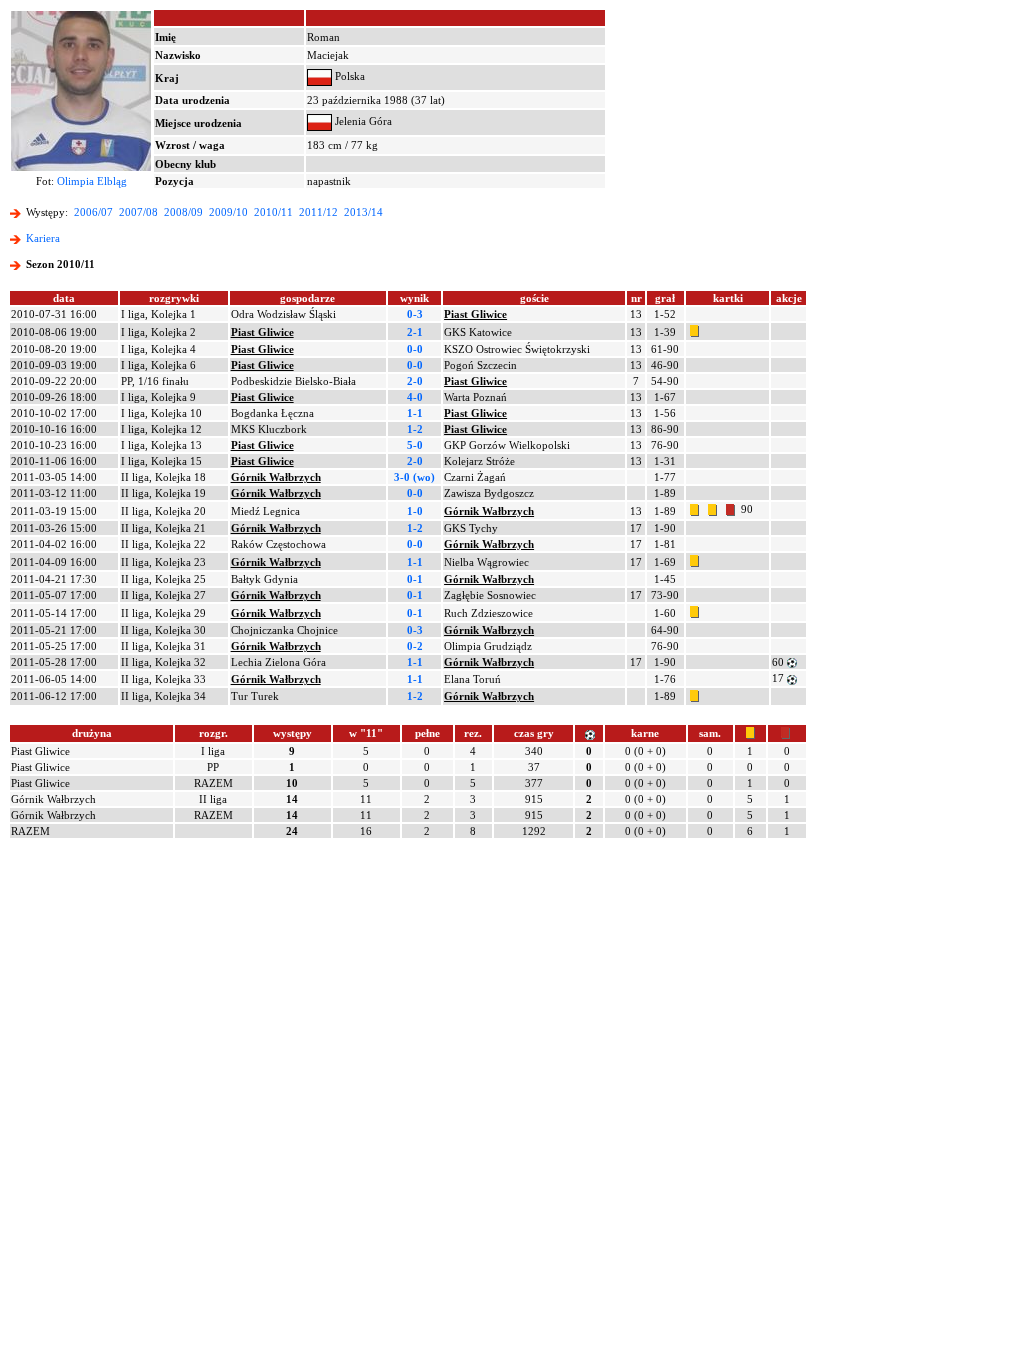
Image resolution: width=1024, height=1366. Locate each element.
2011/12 (318, 212)
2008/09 (183, 212)
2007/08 (138, 212)
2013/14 (363, 212)
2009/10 (228, 212)
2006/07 (93, 212)
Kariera (43, 238)
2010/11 (273, 212)
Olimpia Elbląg (92, 181)
